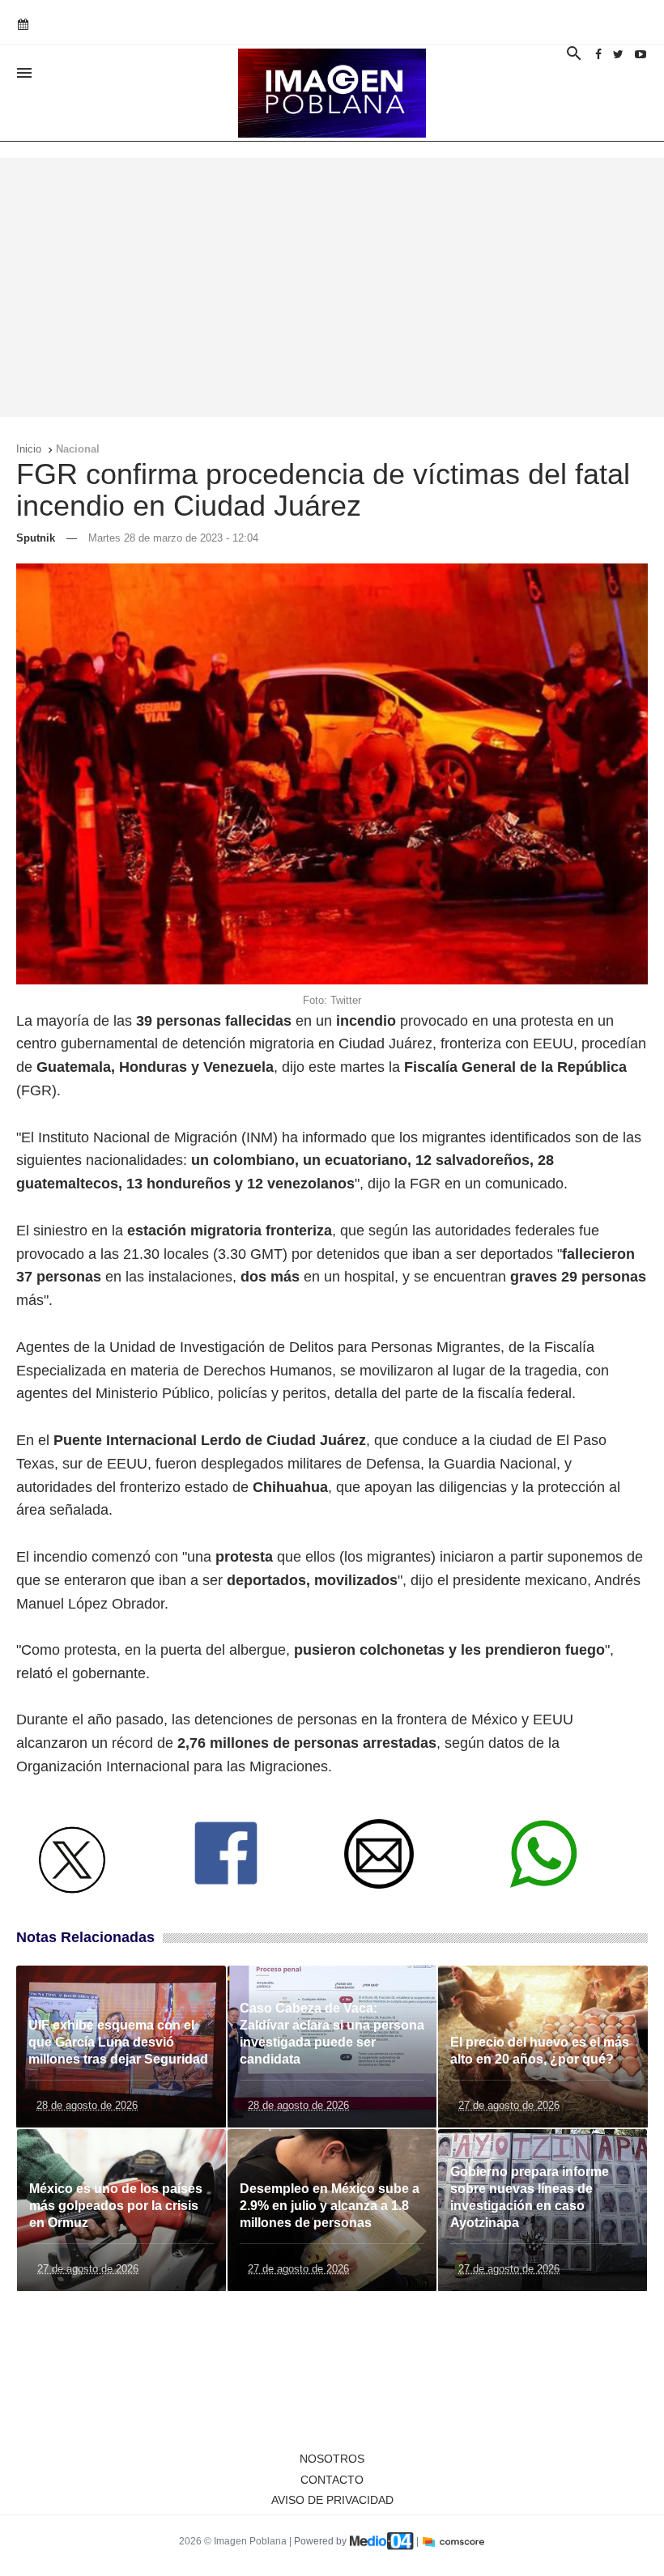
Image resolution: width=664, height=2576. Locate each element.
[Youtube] (641, 54)
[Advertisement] (332, 287)
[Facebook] (598, 54)
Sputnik (36, 538)
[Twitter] (618, 54)
